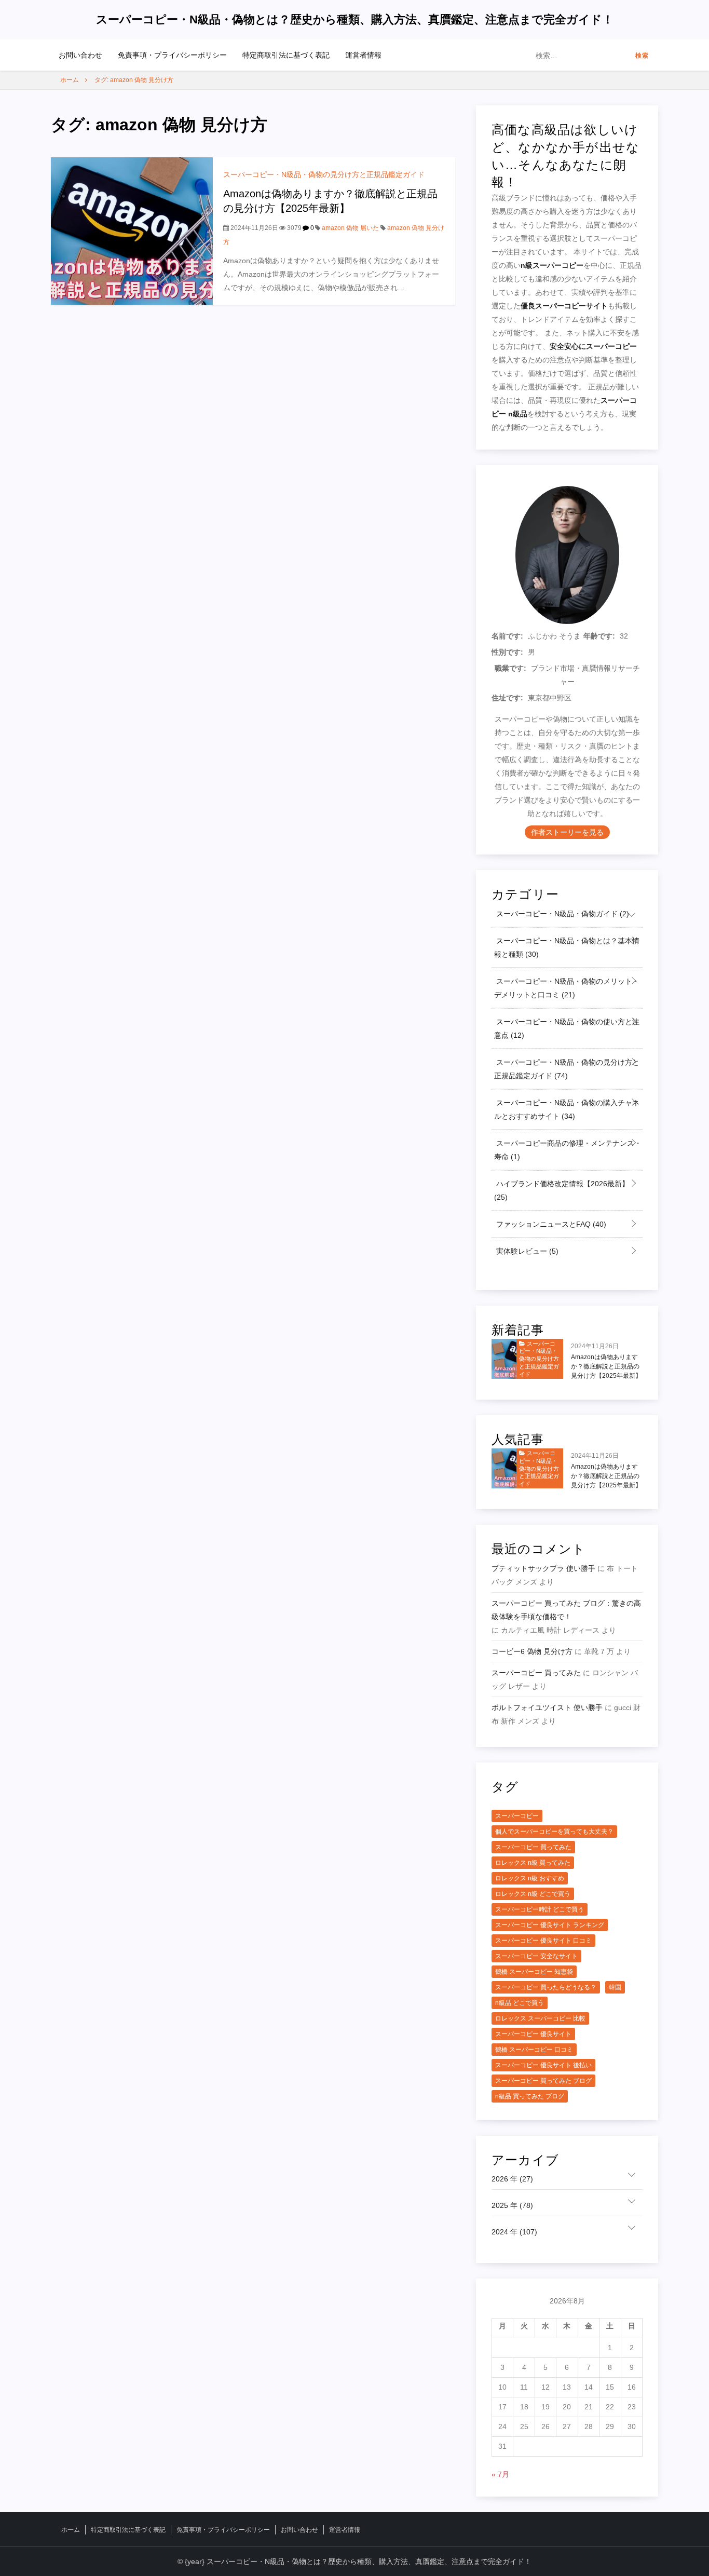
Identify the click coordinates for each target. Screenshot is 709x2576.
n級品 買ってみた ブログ (530, 2096)
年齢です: (599, 636)
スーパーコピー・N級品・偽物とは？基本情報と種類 (567, 947)
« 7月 (500, 2474)
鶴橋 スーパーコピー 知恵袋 (534, 1972)
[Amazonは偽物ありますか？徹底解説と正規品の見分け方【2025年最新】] (132, 231)
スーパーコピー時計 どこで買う (540, 1909)
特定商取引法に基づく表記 (286, 55)
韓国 (615, 1987)
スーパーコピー (517, 1816)
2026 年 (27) (512, 2179)
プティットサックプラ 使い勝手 (543, 1568)
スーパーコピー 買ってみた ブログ (543, 2081)
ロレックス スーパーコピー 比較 (540, 2018)
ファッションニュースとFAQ (550, 1224)
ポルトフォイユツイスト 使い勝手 (547, 1707)
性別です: (507, 652)
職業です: (510, 668)
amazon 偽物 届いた (350, 228)
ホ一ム (71, 2530)
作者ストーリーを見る (567, 832)
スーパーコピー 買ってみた (536, 1673)
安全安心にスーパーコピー (593, 346)
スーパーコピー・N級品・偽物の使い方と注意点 (567, 1028)
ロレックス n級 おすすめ (530, 1878)
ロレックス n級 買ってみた (533, 1863)
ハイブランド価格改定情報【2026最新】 (562, 1190)
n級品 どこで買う (520, 2003)
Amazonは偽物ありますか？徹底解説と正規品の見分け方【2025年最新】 (606, 1366)
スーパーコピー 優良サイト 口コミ (543, 1941)
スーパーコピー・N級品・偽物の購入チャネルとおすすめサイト (567, 1109)
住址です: (507, 698)
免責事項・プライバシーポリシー (172, 55)
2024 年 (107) (514, 2232)
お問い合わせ (80, 55)
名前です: (507, 636)
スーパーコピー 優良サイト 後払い (543, 2065)
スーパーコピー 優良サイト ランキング (550, 1925)
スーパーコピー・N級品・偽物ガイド (562, 914)
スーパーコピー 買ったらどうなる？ (546, 1987)
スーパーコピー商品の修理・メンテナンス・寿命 (568, 1150)
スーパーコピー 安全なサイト (536, 1956)
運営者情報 (363, 55)
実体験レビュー (526, 1251)
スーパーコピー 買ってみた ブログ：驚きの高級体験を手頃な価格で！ (566, 1610)
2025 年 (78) (512, 2205)
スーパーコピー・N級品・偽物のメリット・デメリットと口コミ (567, 988)
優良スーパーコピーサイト (564, 306)
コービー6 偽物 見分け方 (532, 1651)
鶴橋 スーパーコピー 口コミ (534, 2050)
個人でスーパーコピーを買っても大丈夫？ (554, 1832)
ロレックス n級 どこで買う (533, 1894)
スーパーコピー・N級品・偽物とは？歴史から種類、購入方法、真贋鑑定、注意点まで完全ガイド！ (355, 19)
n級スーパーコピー (552, 265)
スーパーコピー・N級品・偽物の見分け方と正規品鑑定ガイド (324, 174)
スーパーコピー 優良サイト (533, 2034)
